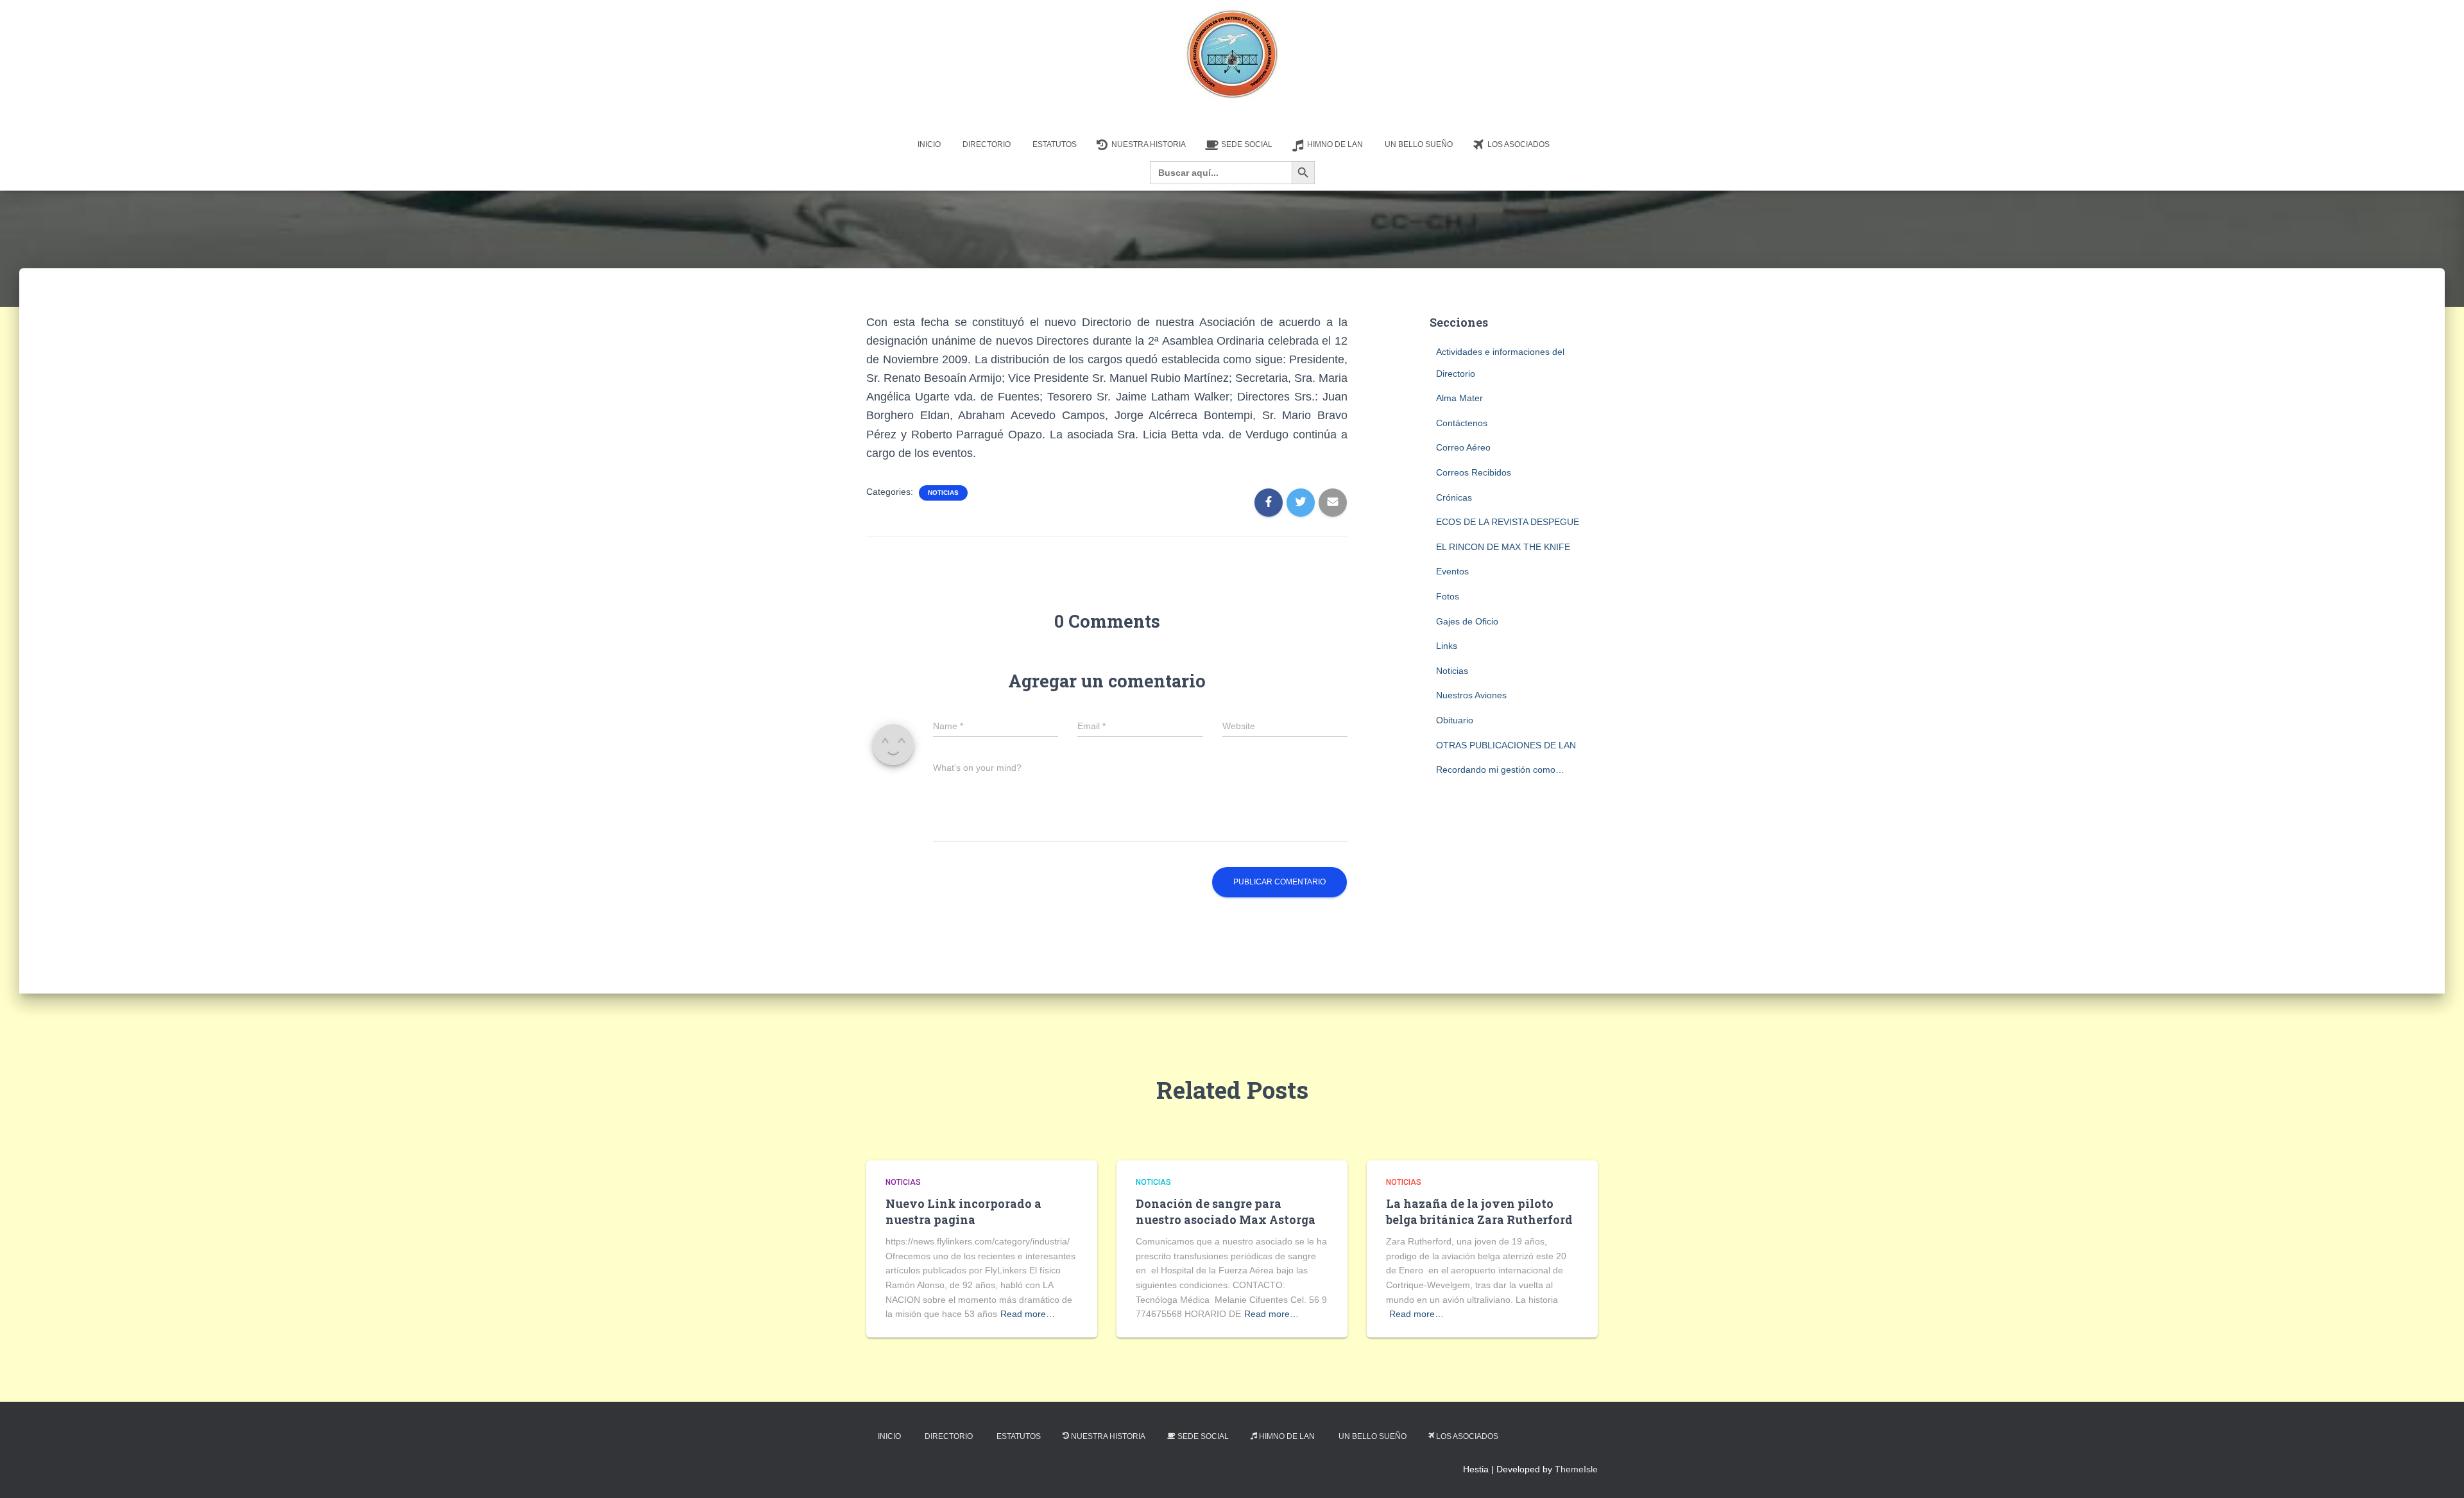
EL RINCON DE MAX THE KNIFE (1503, 547)
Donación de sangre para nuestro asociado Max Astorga (1226, 1211)
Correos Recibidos (1474, 472)
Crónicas (1454, 497)
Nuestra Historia (1149, 144)
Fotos (1448, 596)
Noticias (943, 493)
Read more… (1028, 1314)
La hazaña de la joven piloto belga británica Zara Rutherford (1479, 1211)
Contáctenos (1462, 423)
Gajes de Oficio (1467, 621)
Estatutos (1055, 144)
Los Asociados (1519, 144)
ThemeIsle (1576, 1469)
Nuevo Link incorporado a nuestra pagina (963, 1211)
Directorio (987, 144)
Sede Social (1247, 144)
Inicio (929, 144)
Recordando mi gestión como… (1500, 770)
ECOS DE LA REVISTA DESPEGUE (1508, 522)
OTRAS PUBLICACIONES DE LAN (1506, 745)
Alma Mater (1459, 398)
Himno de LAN (1335, 144)
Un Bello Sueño (1419, 144)
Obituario (1455, 720)
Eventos (1452, 571)
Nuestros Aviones (1471, 695)
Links (1447, 646)
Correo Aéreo (1463, 447)
